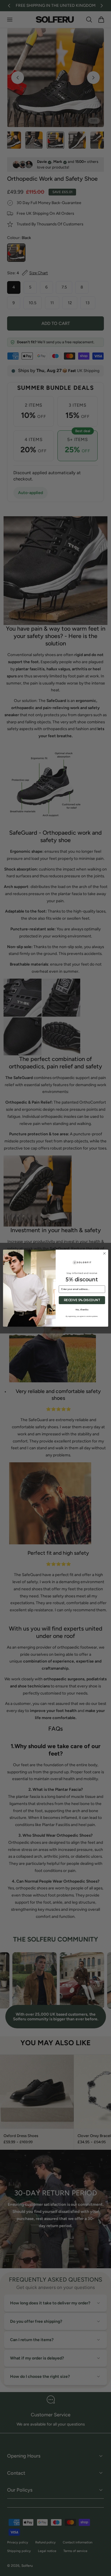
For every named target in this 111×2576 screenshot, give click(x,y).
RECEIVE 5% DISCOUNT (82, 1300)
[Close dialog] (104, 1253)
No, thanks (82, 1309)
